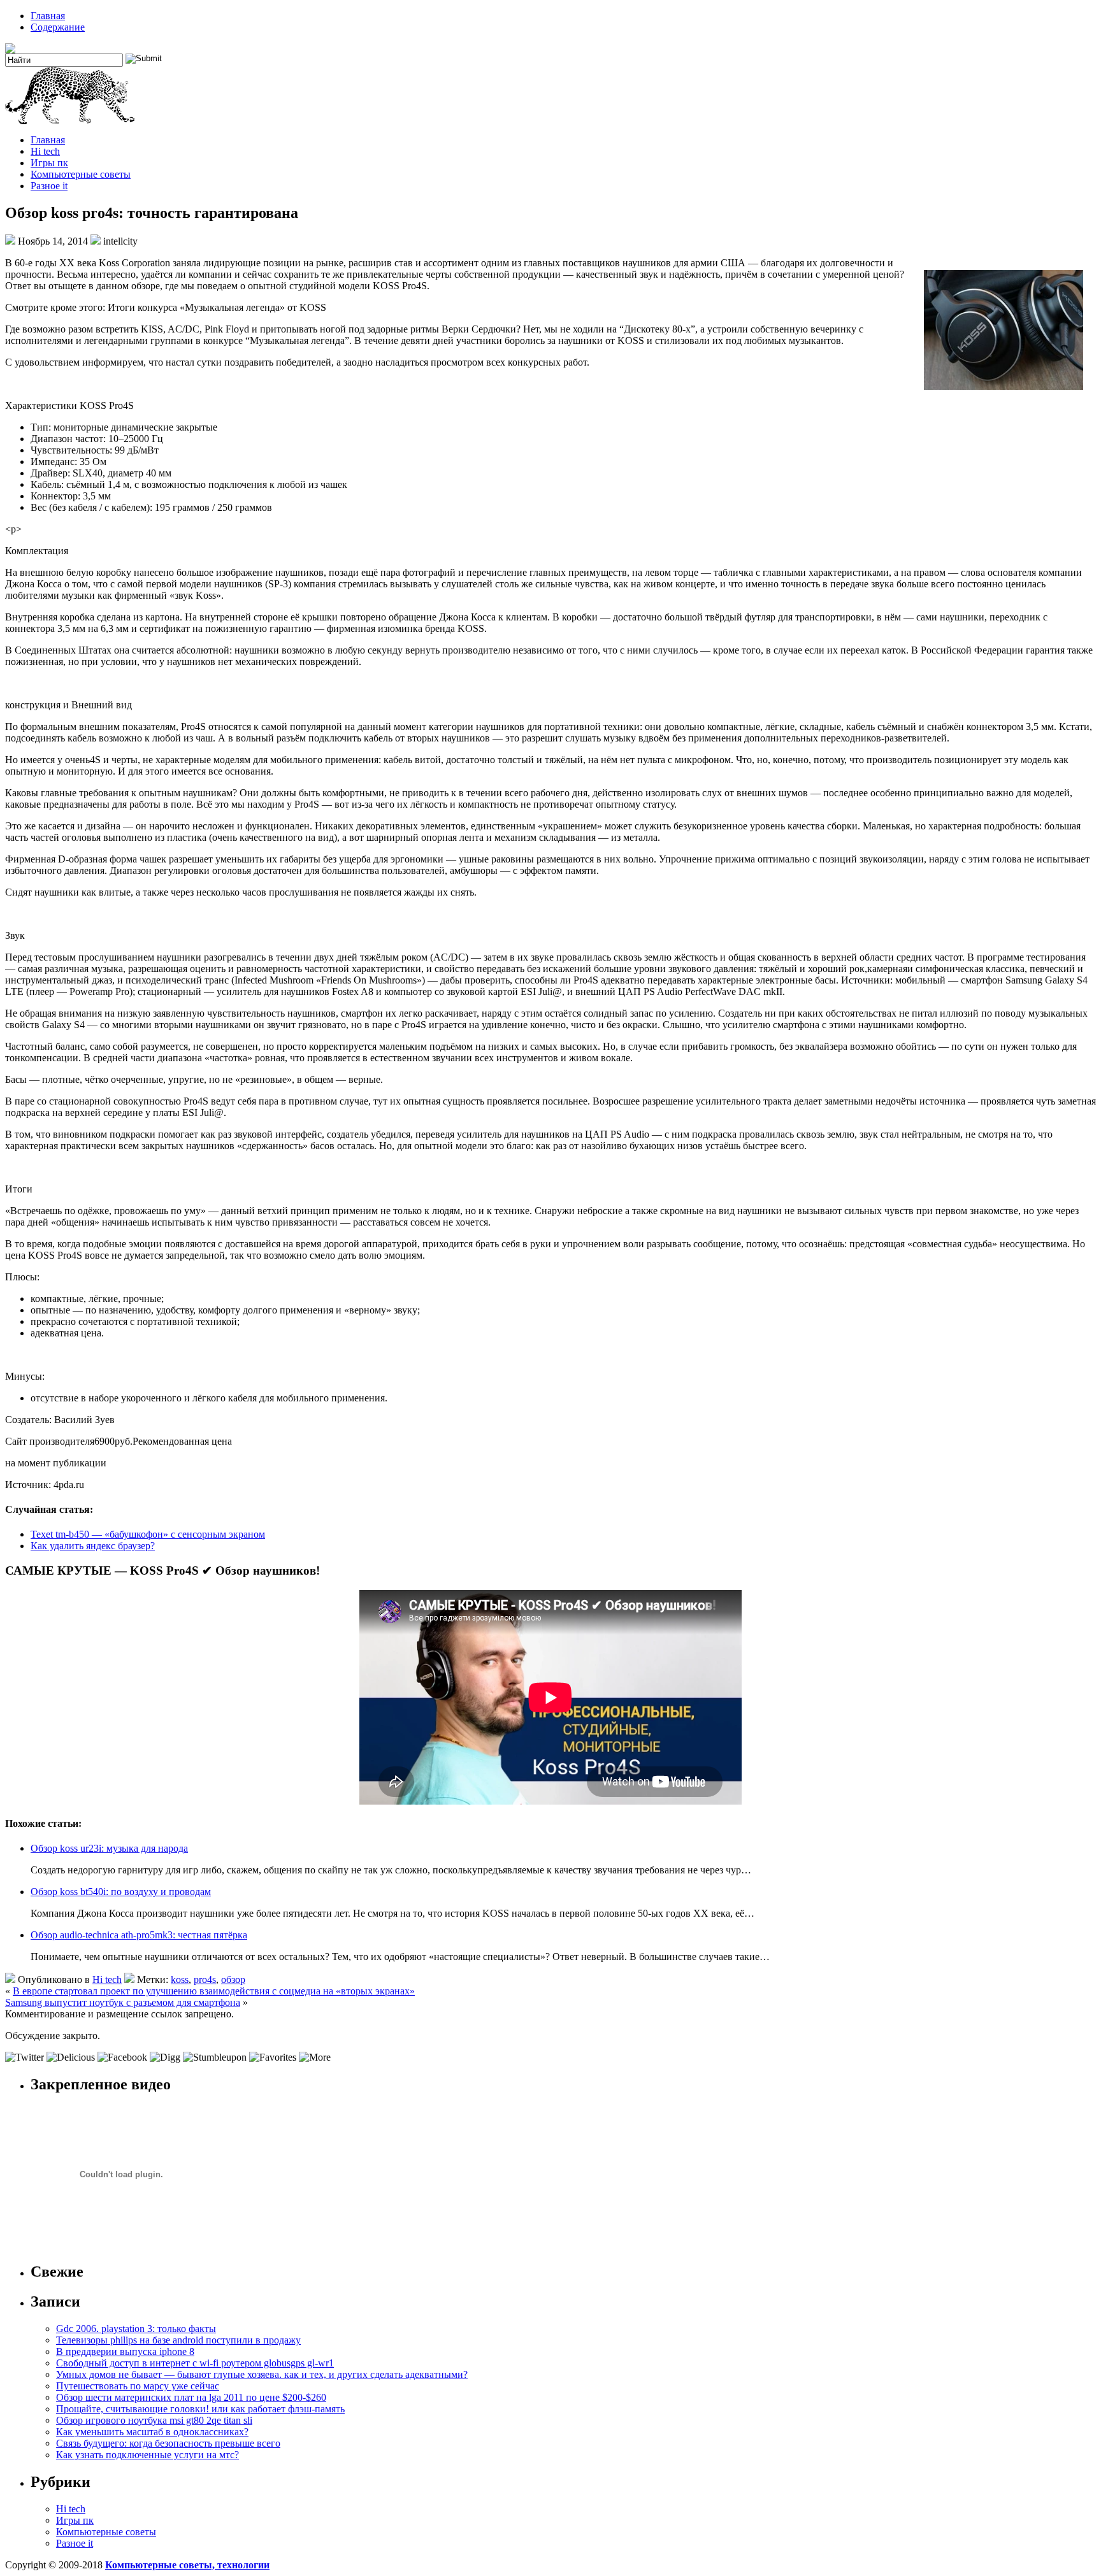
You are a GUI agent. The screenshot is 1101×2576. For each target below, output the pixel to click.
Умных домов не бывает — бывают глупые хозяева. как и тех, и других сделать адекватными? (262, 2374)
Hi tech (45, 151)
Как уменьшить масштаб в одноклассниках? (152, 2432)
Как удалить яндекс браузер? (93, 1546)
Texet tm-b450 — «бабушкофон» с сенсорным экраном (148, 1534)
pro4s (205, 1979)
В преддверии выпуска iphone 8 (125, 2351)
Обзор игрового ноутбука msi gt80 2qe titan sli (154, 2420)
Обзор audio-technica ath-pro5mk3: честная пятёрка (139, 1935)
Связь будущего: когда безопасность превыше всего (168, 2443)
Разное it (49, 186)
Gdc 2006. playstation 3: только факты (136, 2329)
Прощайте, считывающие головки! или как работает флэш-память (200, 2409)
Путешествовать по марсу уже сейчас (138, 2386)
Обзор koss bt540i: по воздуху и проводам (121, 1892)
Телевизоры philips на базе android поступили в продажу (178, 2340)
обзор (233, 1979)
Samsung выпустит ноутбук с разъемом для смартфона (123, 2002)
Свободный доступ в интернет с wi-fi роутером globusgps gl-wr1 (195, 2363)
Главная (48, 16)
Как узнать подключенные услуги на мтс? (148, 2455)
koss (180, 1979)
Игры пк (49, 163)
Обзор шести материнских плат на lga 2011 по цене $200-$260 (191, 2397)
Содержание (58, 27)
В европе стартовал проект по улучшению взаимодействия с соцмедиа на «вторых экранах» (214, 1991)
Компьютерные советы (81, 174)
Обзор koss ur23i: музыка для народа (109, 1848)
